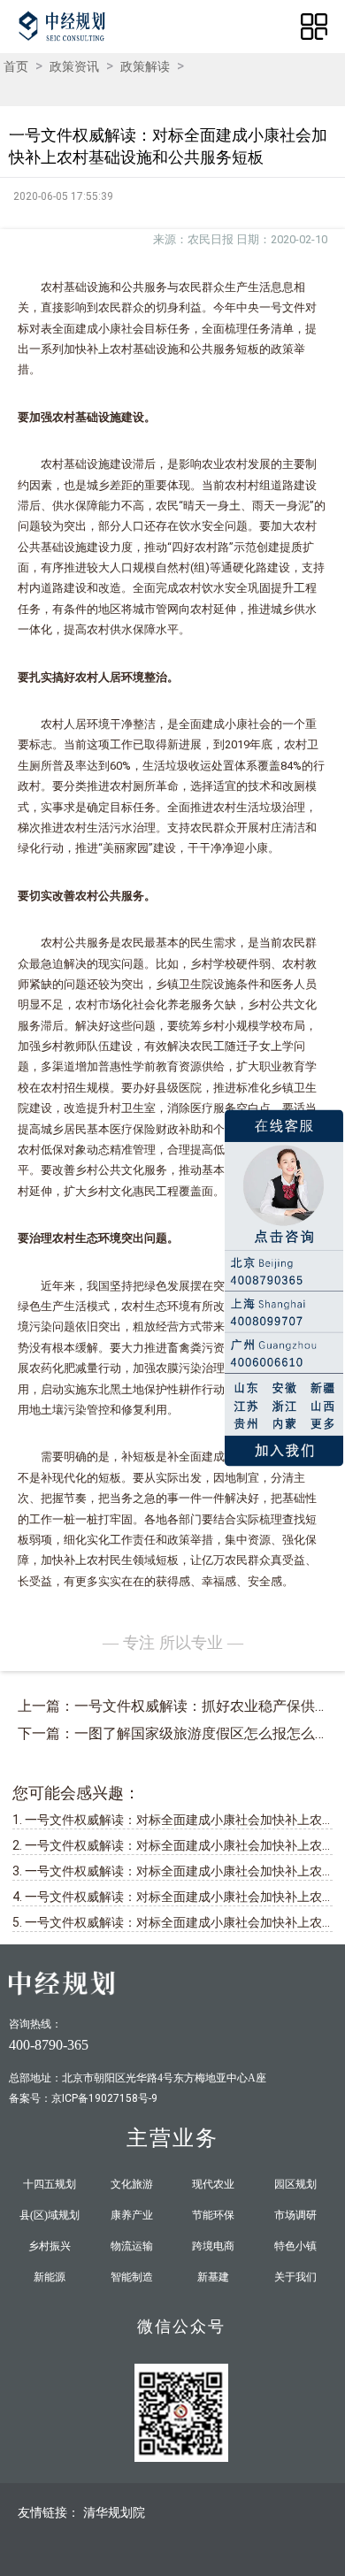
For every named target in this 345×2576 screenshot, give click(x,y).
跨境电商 (213, 2246)
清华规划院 (114, 2512)
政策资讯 (74, 66)
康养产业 (132, 2215)
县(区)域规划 (50, 2215)
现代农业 (213, 2184)
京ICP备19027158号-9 (104, 2098)
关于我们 (295, 2277)
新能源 (50, 2277)
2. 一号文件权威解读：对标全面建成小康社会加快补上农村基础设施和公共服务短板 (172, 1845)
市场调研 (295, 2215)
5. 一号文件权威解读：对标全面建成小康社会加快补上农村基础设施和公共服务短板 (172, 1922)
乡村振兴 (50, 2246)
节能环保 (213, 2215)
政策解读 (145, 66)
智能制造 (132, 2277)
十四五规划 (50, 2184)
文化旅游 (132, 2184)
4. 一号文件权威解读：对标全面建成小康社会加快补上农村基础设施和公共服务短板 (172, 1897)
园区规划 (295, 2184)
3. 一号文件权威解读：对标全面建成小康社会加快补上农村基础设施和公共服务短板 (172, 1871)
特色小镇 (295, 2246)
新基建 (213, 2277)
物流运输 (132, 2246)
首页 (16, 66)
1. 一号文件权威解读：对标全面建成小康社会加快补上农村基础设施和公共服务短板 (172, 1820)
